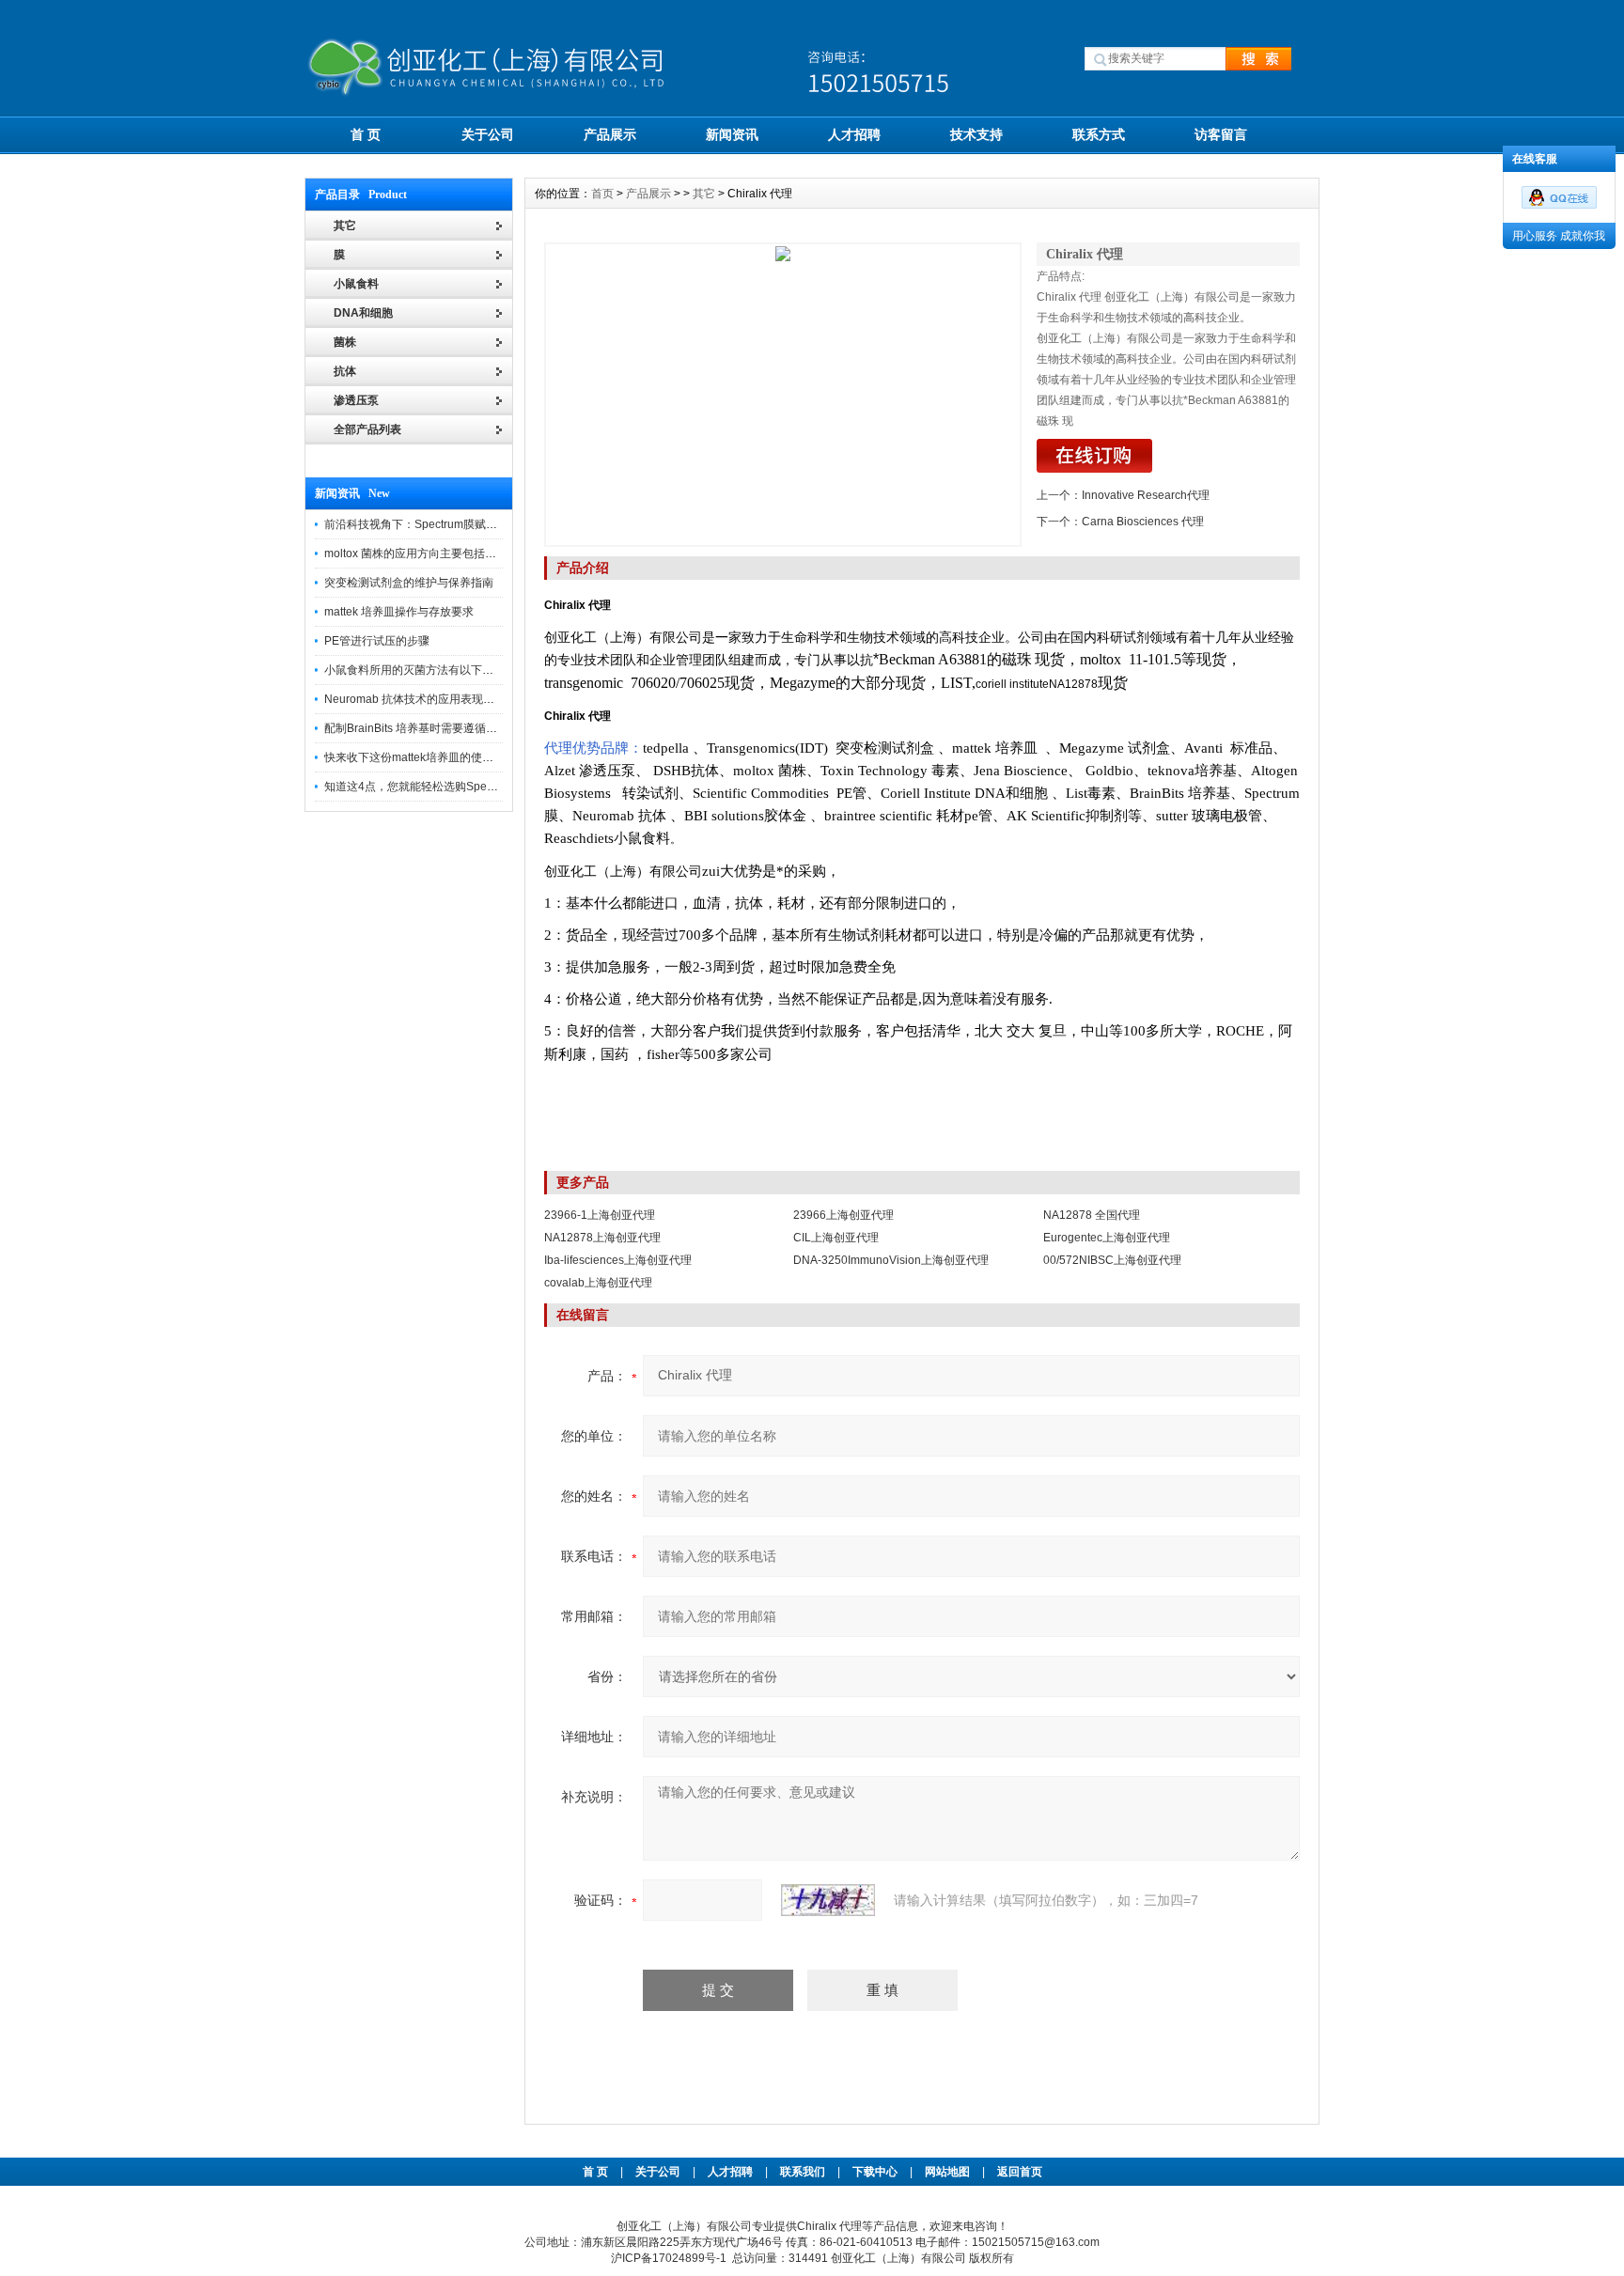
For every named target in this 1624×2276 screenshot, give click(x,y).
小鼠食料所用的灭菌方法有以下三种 (414, 670)
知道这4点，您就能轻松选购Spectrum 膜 (427, 787)
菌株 (345, 342)
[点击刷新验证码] (828, 1900)
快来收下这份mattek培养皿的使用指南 (420, 757)
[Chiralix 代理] (783, 395)
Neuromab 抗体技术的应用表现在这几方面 (432, 699)
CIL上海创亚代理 (836, 1238)
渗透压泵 (356, 400)
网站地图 (947, 2172)
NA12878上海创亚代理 (602, 1238)
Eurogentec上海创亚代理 (1107, 1238)
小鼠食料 (356, 284)
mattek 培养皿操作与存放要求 (399, 612)
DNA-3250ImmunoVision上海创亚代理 (891, 1260)
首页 (602, 194)
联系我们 (803, 2172)
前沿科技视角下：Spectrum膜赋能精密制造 (433, 524)
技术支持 (976, 134)
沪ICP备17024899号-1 (669, 2258)
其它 (704, 194)
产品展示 (610, 134)
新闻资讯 (732, 134)
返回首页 (1020, 2172)
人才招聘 (854, 134)
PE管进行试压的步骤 (377, 641)
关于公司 (488, 134)
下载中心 (875, 2172)
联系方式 (1099, 134)
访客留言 (1221, 134)
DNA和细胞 (363, 313)
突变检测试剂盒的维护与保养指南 (409, 583)
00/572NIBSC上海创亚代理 (1112, 1260)
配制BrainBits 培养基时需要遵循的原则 (422, 728)
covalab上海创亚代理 (598, 1283)
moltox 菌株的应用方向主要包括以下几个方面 (438, 553)
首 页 (366, 134)
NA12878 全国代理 (1092, 1215)
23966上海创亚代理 (843, 1215)
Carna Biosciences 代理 (1143, 522)
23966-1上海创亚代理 (600, 1215)
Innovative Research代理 (1146, 495)
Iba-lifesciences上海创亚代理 (618, 1260)
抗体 (345, 371)
